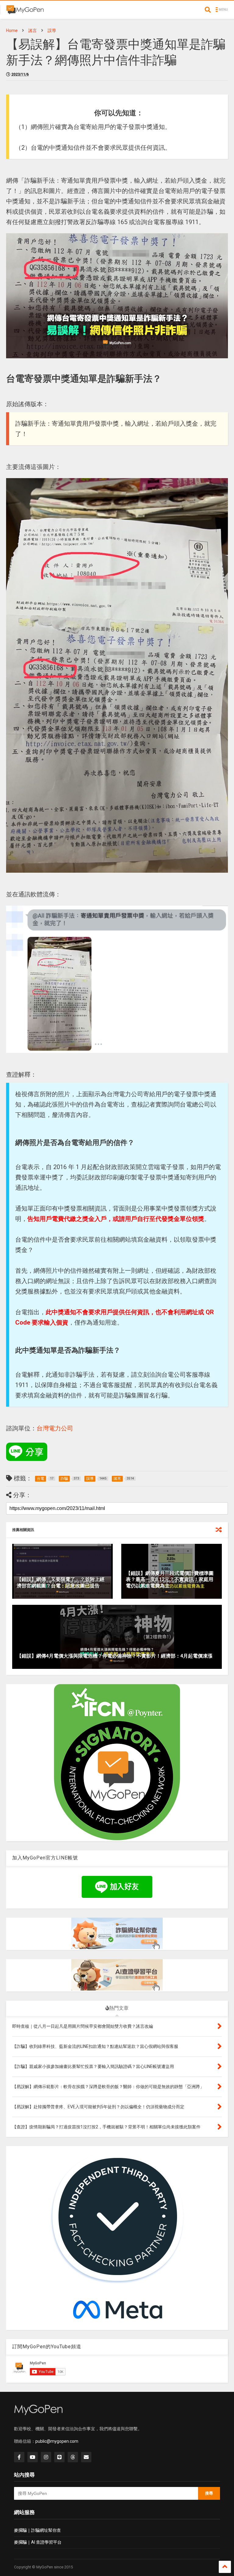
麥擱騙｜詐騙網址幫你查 (37, 2530)
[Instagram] (46, 2457)
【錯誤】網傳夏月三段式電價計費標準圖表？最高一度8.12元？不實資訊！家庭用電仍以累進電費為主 (170, 1580)
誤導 (52, 30)
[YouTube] (33, 2457)
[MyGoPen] (25, 12)
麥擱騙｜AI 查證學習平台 (38, 2542)
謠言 (33, 30)
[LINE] (59, 2457)
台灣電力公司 (55, 1428)
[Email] (86, 2457)
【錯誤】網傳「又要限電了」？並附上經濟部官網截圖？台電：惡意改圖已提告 (61, 1583)
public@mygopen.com (57, 2441)
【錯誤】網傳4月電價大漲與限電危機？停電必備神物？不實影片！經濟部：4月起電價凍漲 (115, 1656)
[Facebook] (19, 2457)
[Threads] (73, 2457)
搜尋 (209, 2493)
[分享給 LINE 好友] (27, 1452)
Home (12, 30)
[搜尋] (208, 10)
